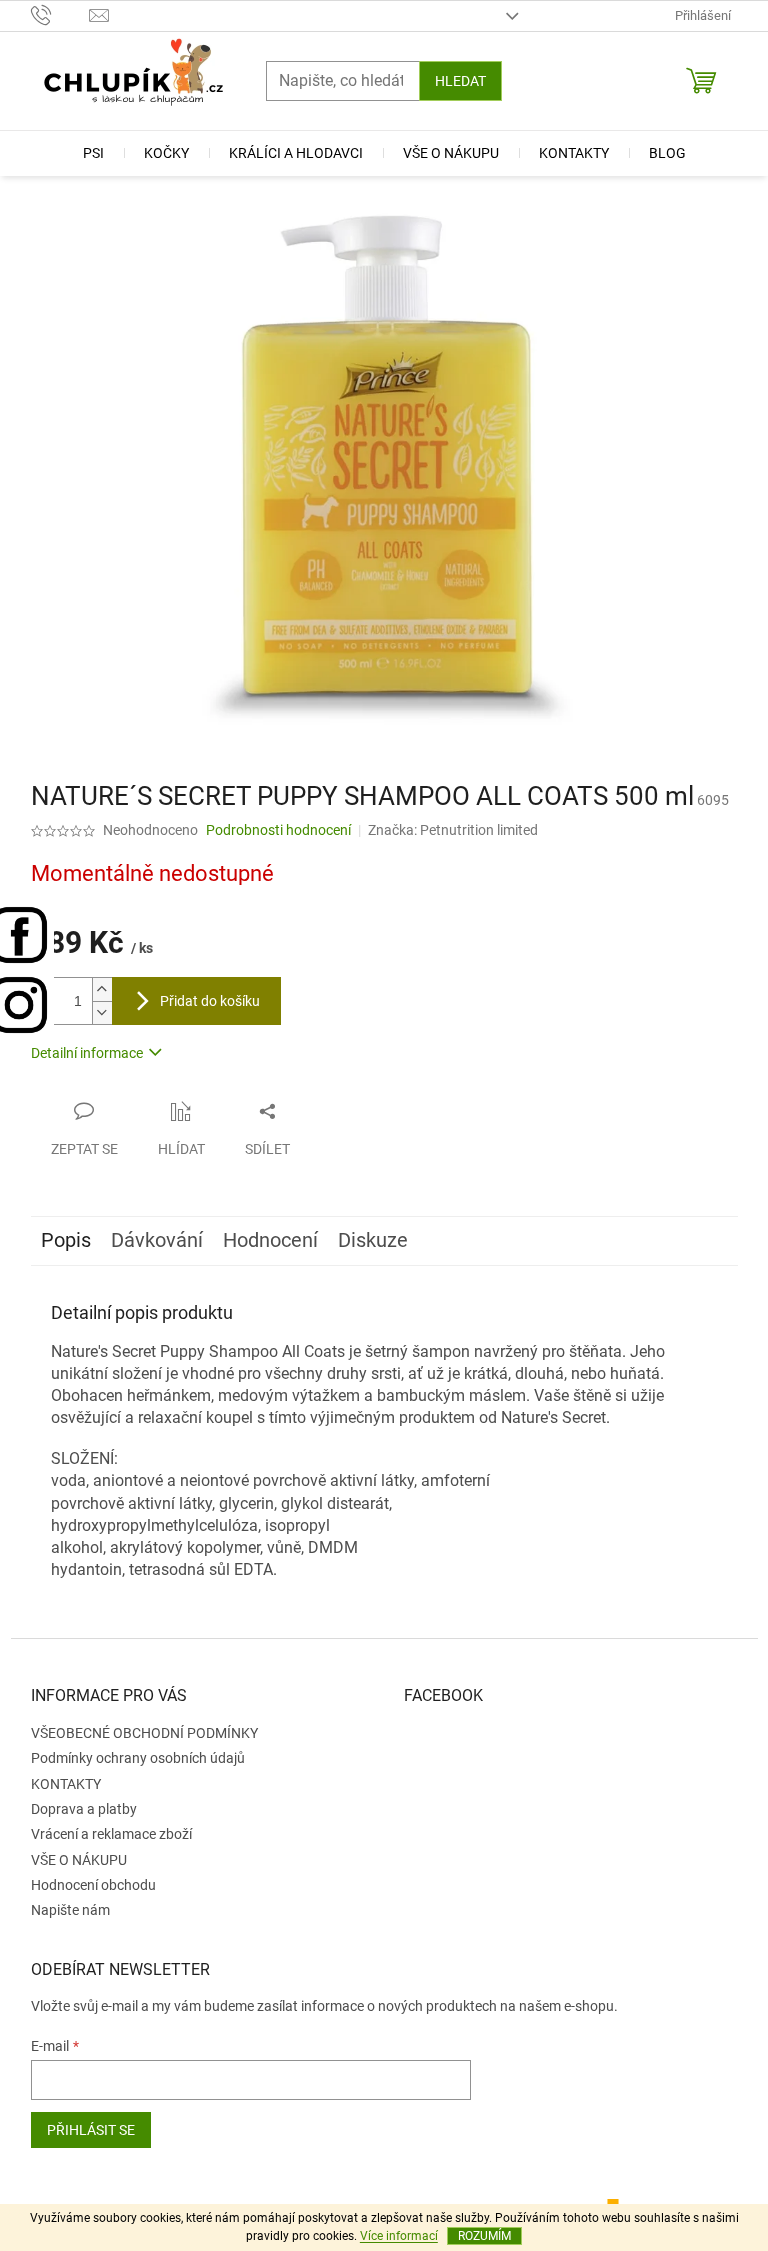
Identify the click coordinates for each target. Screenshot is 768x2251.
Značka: (453, 830)
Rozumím (484, 2236)
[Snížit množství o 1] (102, 1012)
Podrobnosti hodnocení (278, 830)
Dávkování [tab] (157, 1240)
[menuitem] (93, 153)
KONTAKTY (66, 1784)
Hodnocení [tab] (270, 1240)
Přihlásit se (91, 2130)
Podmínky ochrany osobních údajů (138, 1758)
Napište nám (70, 1910)
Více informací (399, 2236)
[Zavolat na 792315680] (60, 14)
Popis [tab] (66, 1240)
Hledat (460, 81)
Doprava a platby (84, 1809)
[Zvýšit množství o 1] (102, 989)
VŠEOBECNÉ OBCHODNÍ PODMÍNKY (144, 1733)
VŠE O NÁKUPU (79, 1860)
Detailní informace (87, 1053)
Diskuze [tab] (373, 1240)
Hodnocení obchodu (93, 1885)
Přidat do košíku (210, 1001)
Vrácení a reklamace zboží (111, 1834)
